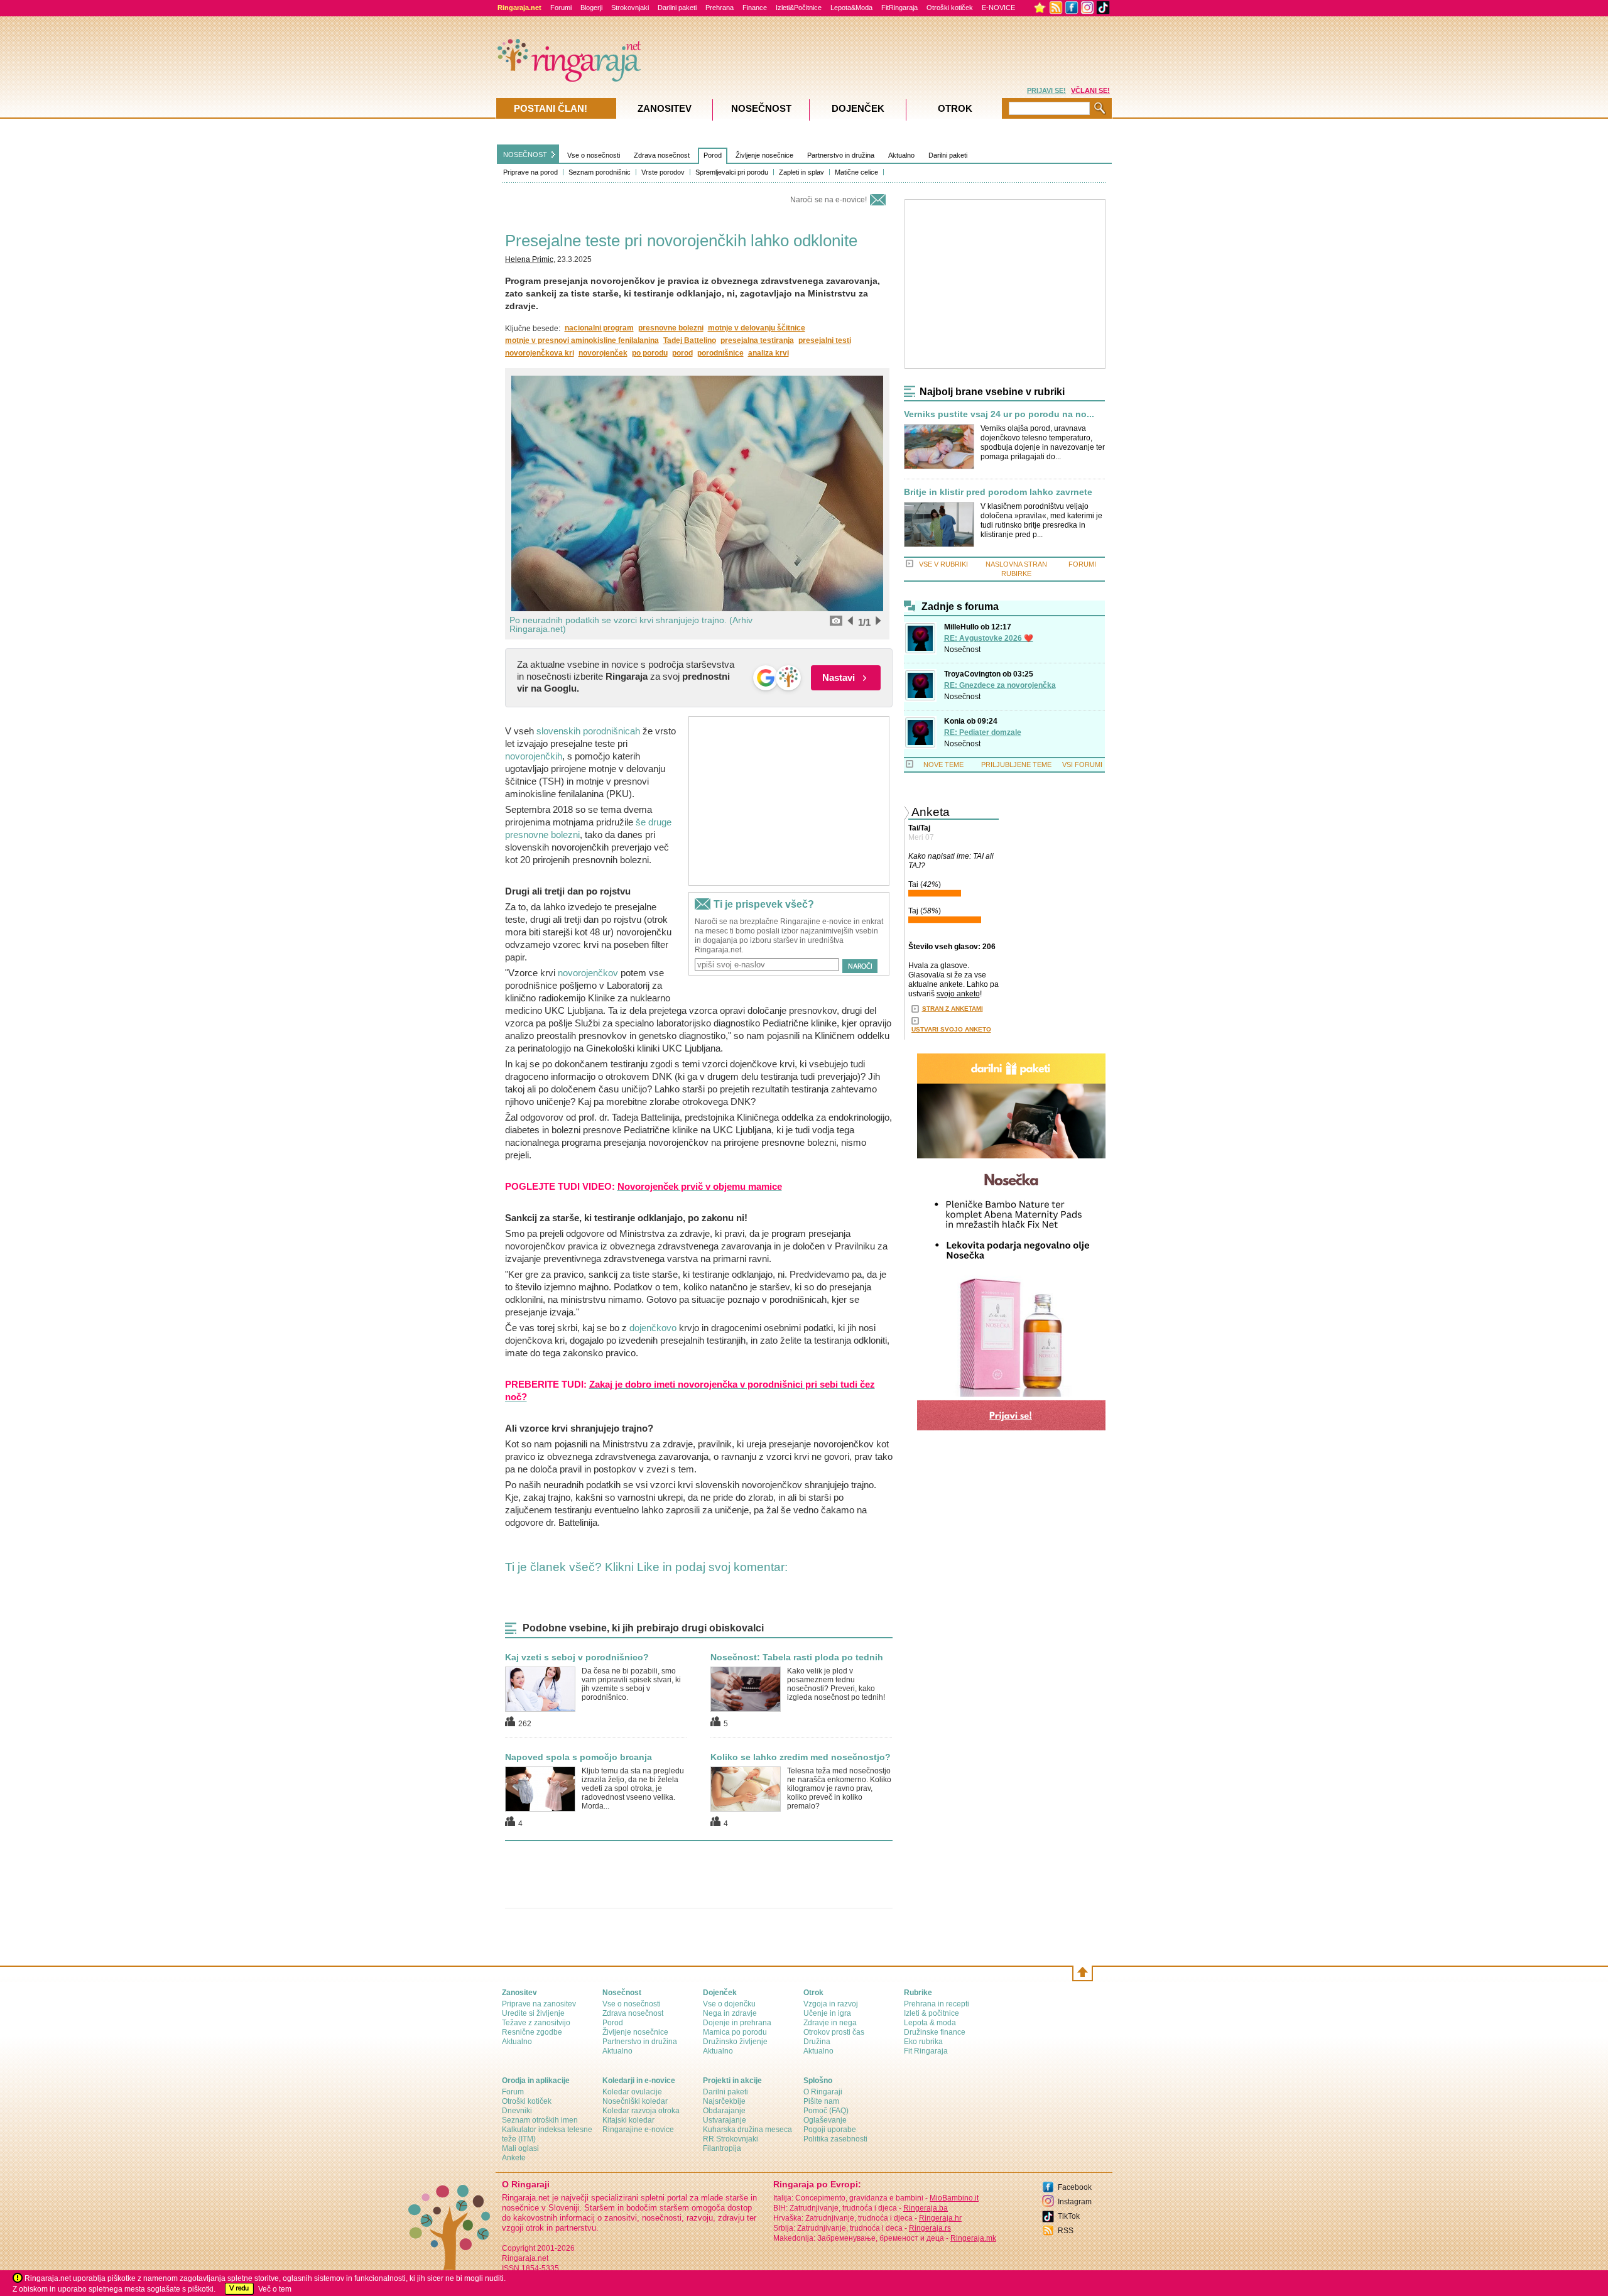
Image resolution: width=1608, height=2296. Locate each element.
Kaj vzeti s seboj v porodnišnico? (577, 1657)
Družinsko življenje (735, 2042)
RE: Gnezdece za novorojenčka (1000, 685)
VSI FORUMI (1082, 764)
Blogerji (591, 8)
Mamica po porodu (735, 2032)
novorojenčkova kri (540, 353)
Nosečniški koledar (635, 2101)
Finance (755, 8)
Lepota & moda (930, 2023)
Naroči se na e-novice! (828, 200)
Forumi (561, 8)
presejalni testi (825, 340)
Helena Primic (529, 259)
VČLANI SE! (1090, 90)
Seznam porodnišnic (600, 172)
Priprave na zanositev (539, 2004)
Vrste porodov (663, 172)
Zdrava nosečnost (662, 155)
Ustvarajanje (725, 2120)
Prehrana (720, 8)
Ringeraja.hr (940, 2218)
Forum (513, 2092)
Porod (713, 155)
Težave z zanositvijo (536, 2023)
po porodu (650, 353)
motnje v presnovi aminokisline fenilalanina (582, 340)
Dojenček (858, 108)
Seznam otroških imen (540, 2120)
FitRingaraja (899, 8)
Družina (817, 2042)
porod (682, 353)
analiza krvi (769, 353)
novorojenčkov (588, 973)
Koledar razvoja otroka (641, 2111)
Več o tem (275, 2289)
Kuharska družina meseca (747, 2130)
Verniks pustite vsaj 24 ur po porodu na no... (999, 414)
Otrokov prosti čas (834, 2032)
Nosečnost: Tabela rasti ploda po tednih (797, 1657)
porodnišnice (720, 353)
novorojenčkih (534, 756)
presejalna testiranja (757, 340)
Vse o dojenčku (729, 2004)
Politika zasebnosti (835, 2139)
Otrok (955, 108)
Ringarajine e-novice (638, 2130)
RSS (1066, 2231)
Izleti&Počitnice (799, 8)
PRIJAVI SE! (1046, 90)
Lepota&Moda (851, 8)
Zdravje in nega (830, 2023)
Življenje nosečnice (764, 155)
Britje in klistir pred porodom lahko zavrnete (998, 492)
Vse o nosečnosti (594, 155)
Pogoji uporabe (830, 2130)
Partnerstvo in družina (841, 155)
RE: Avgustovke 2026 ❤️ (989, 638)
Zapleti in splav (801, 172)
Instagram (1075, 2202)
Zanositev (665, 108)
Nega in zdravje (730, 2013)
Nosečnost (962, 650)
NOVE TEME (943, 764)
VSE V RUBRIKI (943, 564)
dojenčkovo (653, 1328)
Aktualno (901, 155)
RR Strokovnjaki (731, 2139)
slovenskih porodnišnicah (588, 731)
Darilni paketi (677, 8)
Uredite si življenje (533, 2013)
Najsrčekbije (724, 2101)
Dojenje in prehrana (737, 2023)
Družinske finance (935, 2032)
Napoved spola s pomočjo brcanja (579, 1757)
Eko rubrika (923, 2042)
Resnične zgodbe (532, 2032)
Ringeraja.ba (926, 2208)
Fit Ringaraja (926, 2051)
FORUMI (1082, 564)
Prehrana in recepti (937, 2004)
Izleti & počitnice (932, 2013)
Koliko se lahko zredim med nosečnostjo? (801, 1757)
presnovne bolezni (671, 328)
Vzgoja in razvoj (831, 2004)
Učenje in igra (827, 2013)
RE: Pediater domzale (983, 732)
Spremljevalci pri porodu (732, 172)
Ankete (514, 2158)
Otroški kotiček (950, 8)
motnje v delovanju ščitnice (757, 328)
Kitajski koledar (628, 2120)
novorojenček (603, 353)
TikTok (1069, 2216)
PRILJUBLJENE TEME (1016, 764)
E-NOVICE (998, 8)
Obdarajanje (724, 2111)
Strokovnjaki (630, 8)
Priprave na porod (530, 172)
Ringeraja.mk (973, 2238)
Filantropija (722, 2148)
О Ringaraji (823, 2092)
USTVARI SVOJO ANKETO (951, 1029)
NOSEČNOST (525, 155)
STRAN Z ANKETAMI (953, 1009)
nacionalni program (599, 328)
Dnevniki (517, 2111)
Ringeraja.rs (930, 2228)
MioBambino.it (954, 2198)
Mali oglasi (520, 2148)
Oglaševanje (825, 2120)
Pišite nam (821, 2101)
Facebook (1075, 2187)
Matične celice (856, 172)
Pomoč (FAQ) (826, 2111)
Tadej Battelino (690, 340)
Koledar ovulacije (632, 2092)
